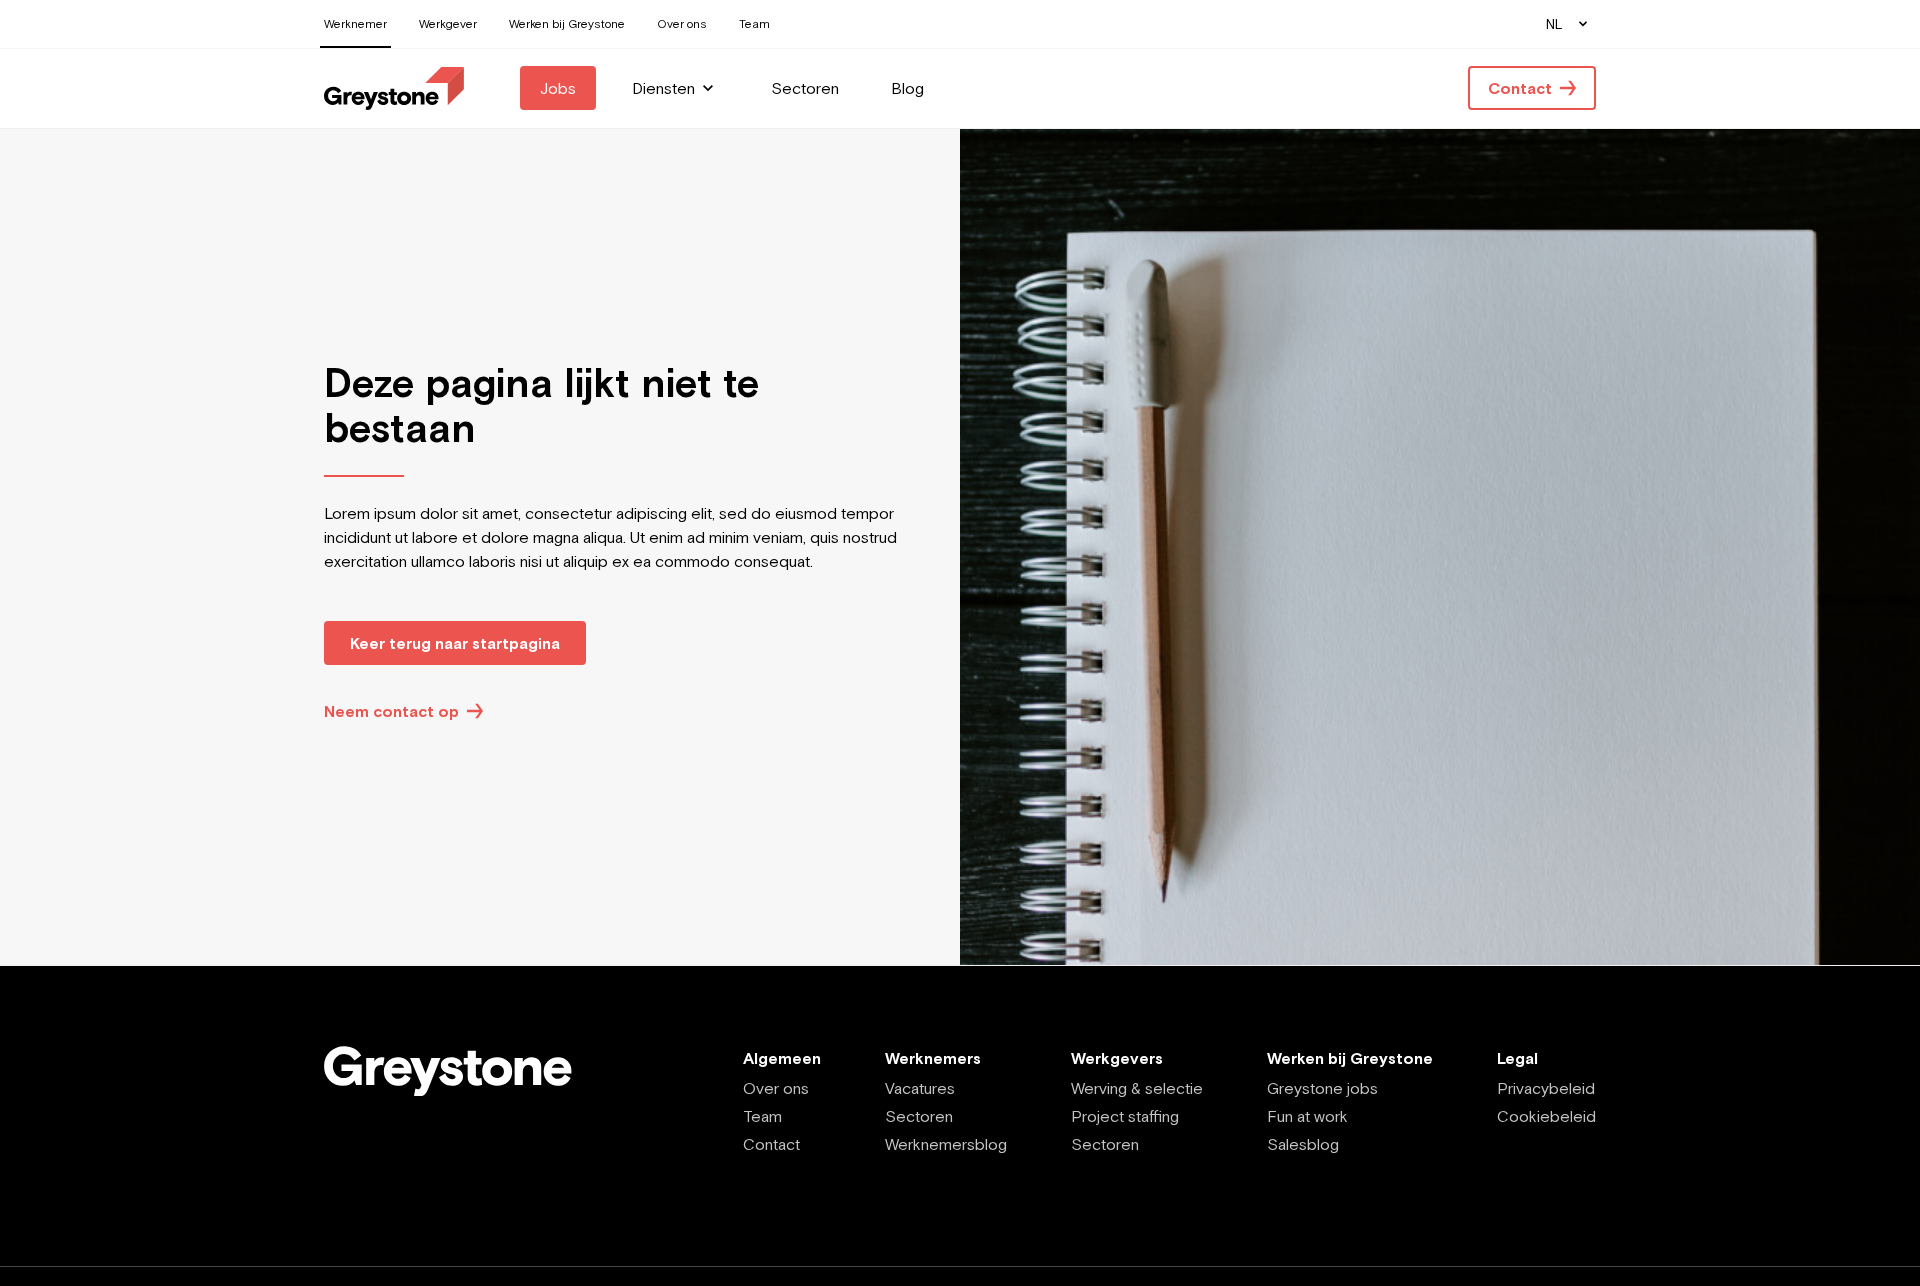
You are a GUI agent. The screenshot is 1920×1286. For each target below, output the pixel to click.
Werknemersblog (946, 1144)
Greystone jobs (1322, 1088)
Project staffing (1125, 1116)
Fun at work (1307, 1116)
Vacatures (920, 1088)
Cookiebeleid (1546, 1116)
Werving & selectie (1137, 1088)
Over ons (776, 1088)
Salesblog (1303, 1144)
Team (762, 1116)
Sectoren (919, 1116)
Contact (771, 1144)
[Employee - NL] (394, 88)
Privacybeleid (1546, 1088)
